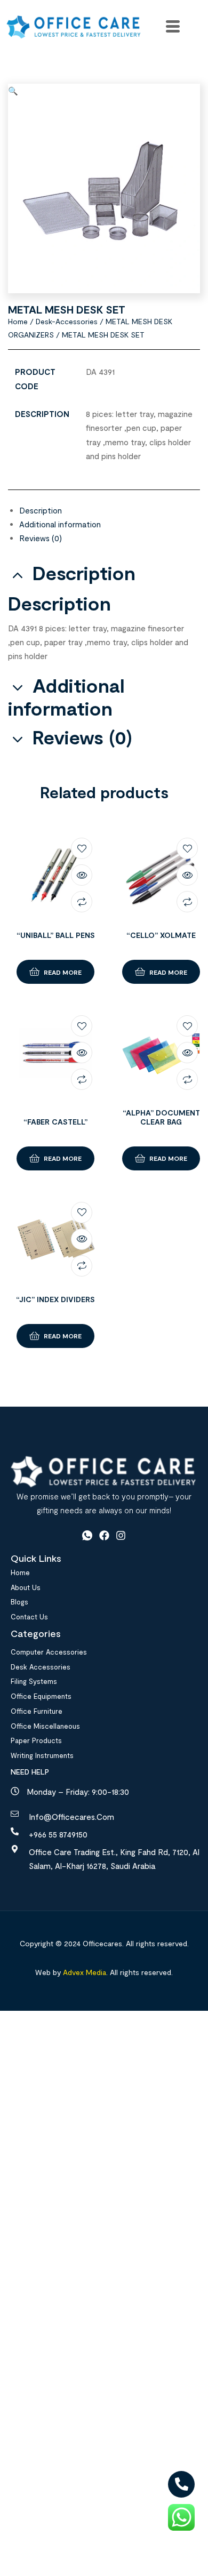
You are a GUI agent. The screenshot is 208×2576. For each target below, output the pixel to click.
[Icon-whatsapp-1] (87, 1535)
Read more (63, 972)
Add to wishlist (82, 848)
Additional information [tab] (66, 697)
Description (41, 510)
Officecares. (102, 1943)
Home (18, 321)
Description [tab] (84, 573)
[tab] (110, 510)
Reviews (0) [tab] (82, 737)
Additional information (60, 524)
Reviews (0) (41, 538)
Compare (82, 902)
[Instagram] (121, 1535)
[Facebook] (104, 1535)
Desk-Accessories (67, 321)
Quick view (82, 875)
